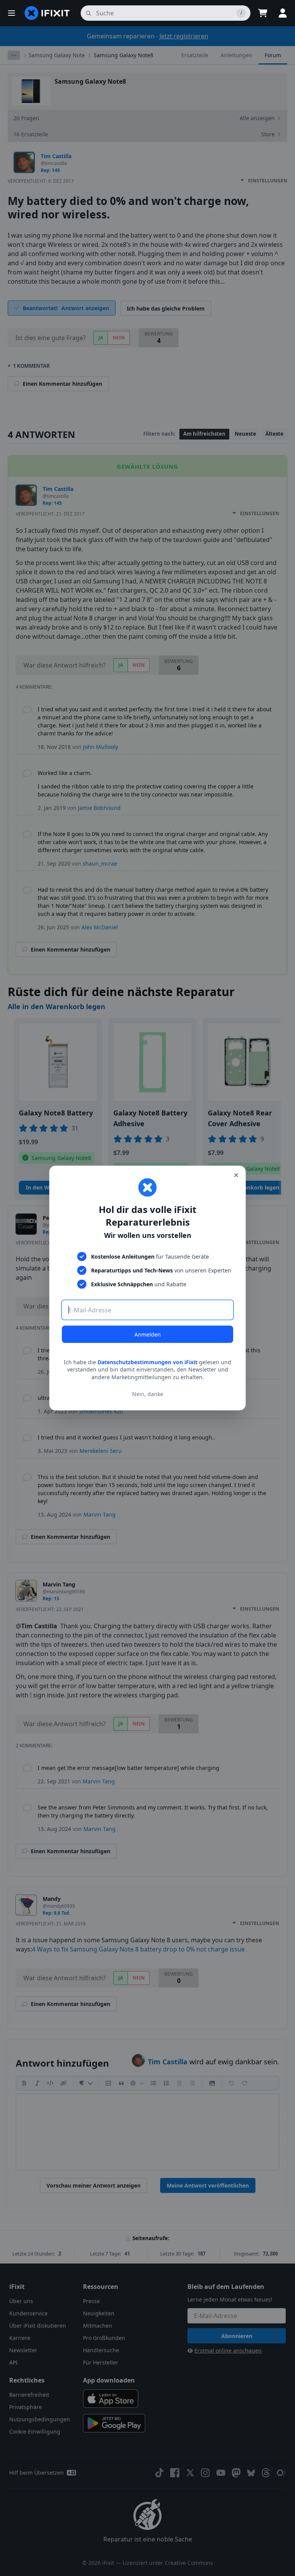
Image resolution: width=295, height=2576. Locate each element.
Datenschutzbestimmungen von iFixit (147, 1362)
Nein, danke (148, 1394)
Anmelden (148, 1334)
